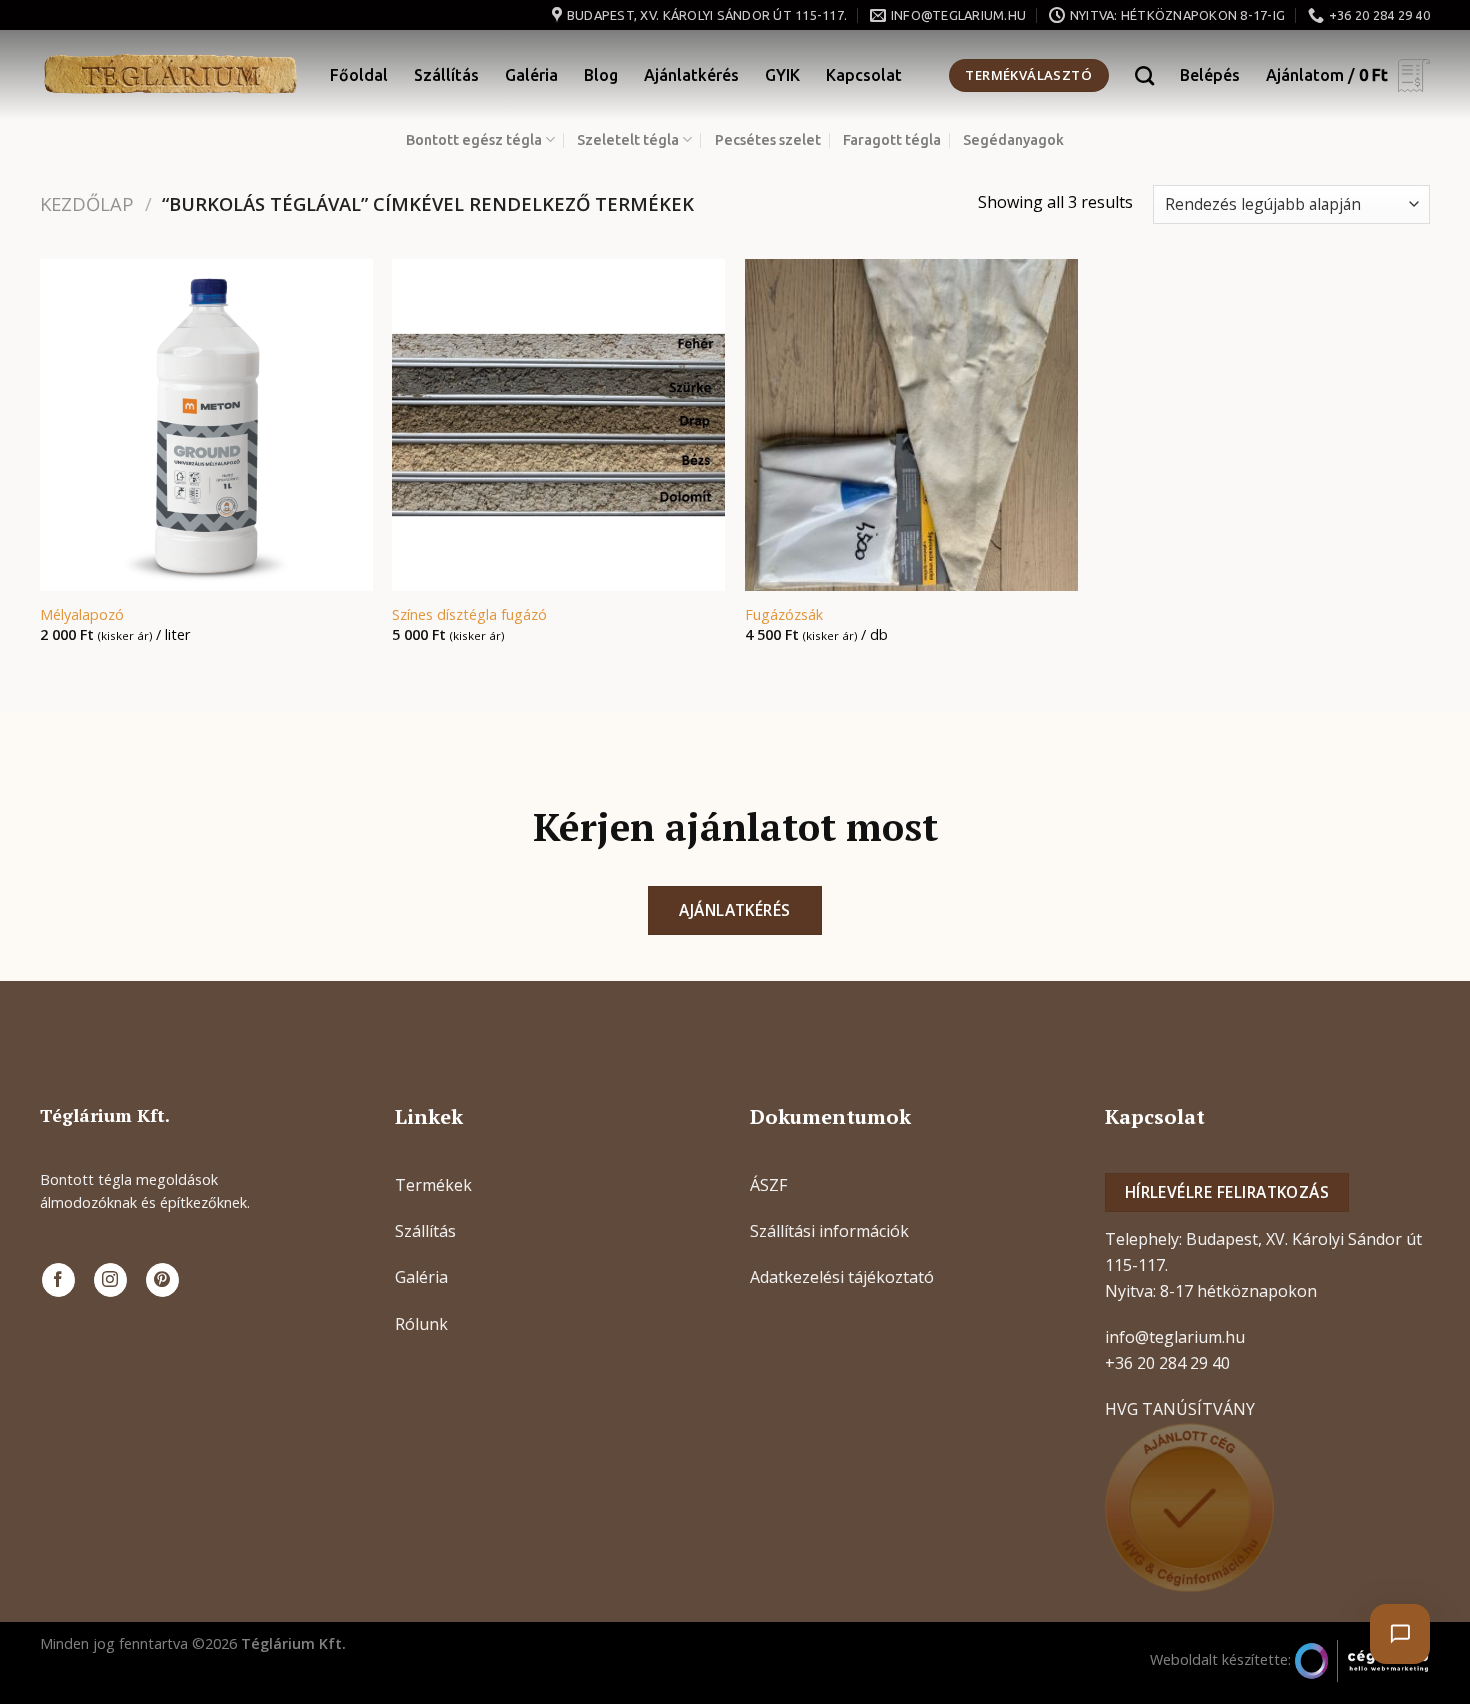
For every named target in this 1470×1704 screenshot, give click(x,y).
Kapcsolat (864, 75)
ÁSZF (768, 1185)
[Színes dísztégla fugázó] (558, 425)
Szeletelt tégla (628, 140)
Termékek (433, 1185)
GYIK (782, 75)
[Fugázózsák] (911, 425)
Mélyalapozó (82, 615)
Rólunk (421, 1324)
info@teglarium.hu (1175, 1337)
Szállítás (446, 75)
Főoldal (359, 75)
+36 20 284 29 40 (1167, 1363)
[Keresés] (1144, 75)
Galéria (531, 75)
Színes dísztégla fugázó (469, 615)
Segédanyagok (1013, 140)
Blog (601, 75)
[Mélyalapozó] (206, 425)
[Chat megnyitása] (1400, 1634)
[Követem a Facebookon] (58, 1280)
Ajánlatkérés (691, 75)
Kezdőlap (87, 203)
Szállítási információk (829, 1231)
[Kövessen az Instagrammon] (110, 1280)
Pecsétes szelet (768, 140)
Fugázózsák (784, 615)
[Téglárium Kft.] (170, 75)
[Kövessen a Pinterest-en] (162, 1280)
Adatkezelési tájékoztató (842, 1277)
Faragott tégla (892, 140)
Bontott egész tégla (474, 140)
